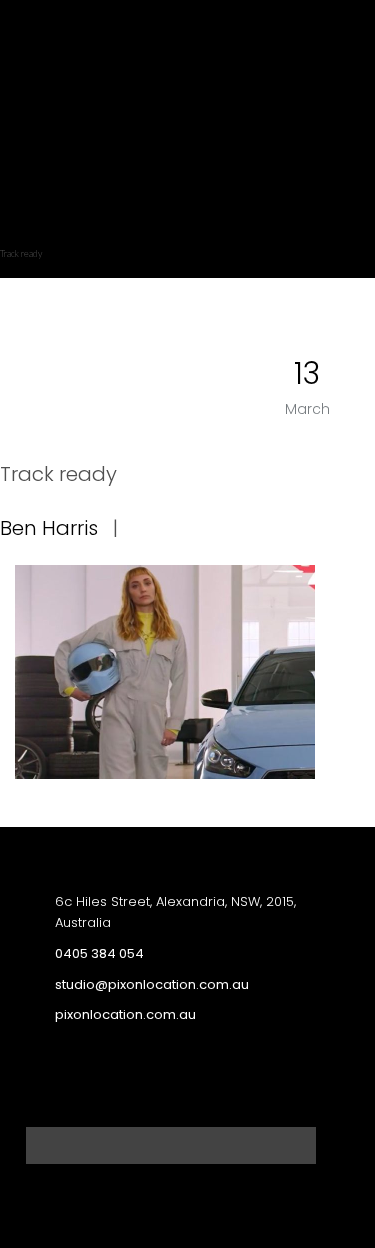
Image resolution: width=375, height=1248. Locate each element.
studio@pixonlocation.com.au (152, 984)
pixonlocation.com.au (125, 1014)
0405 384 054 (99, 953)
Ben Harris (49, 528)
